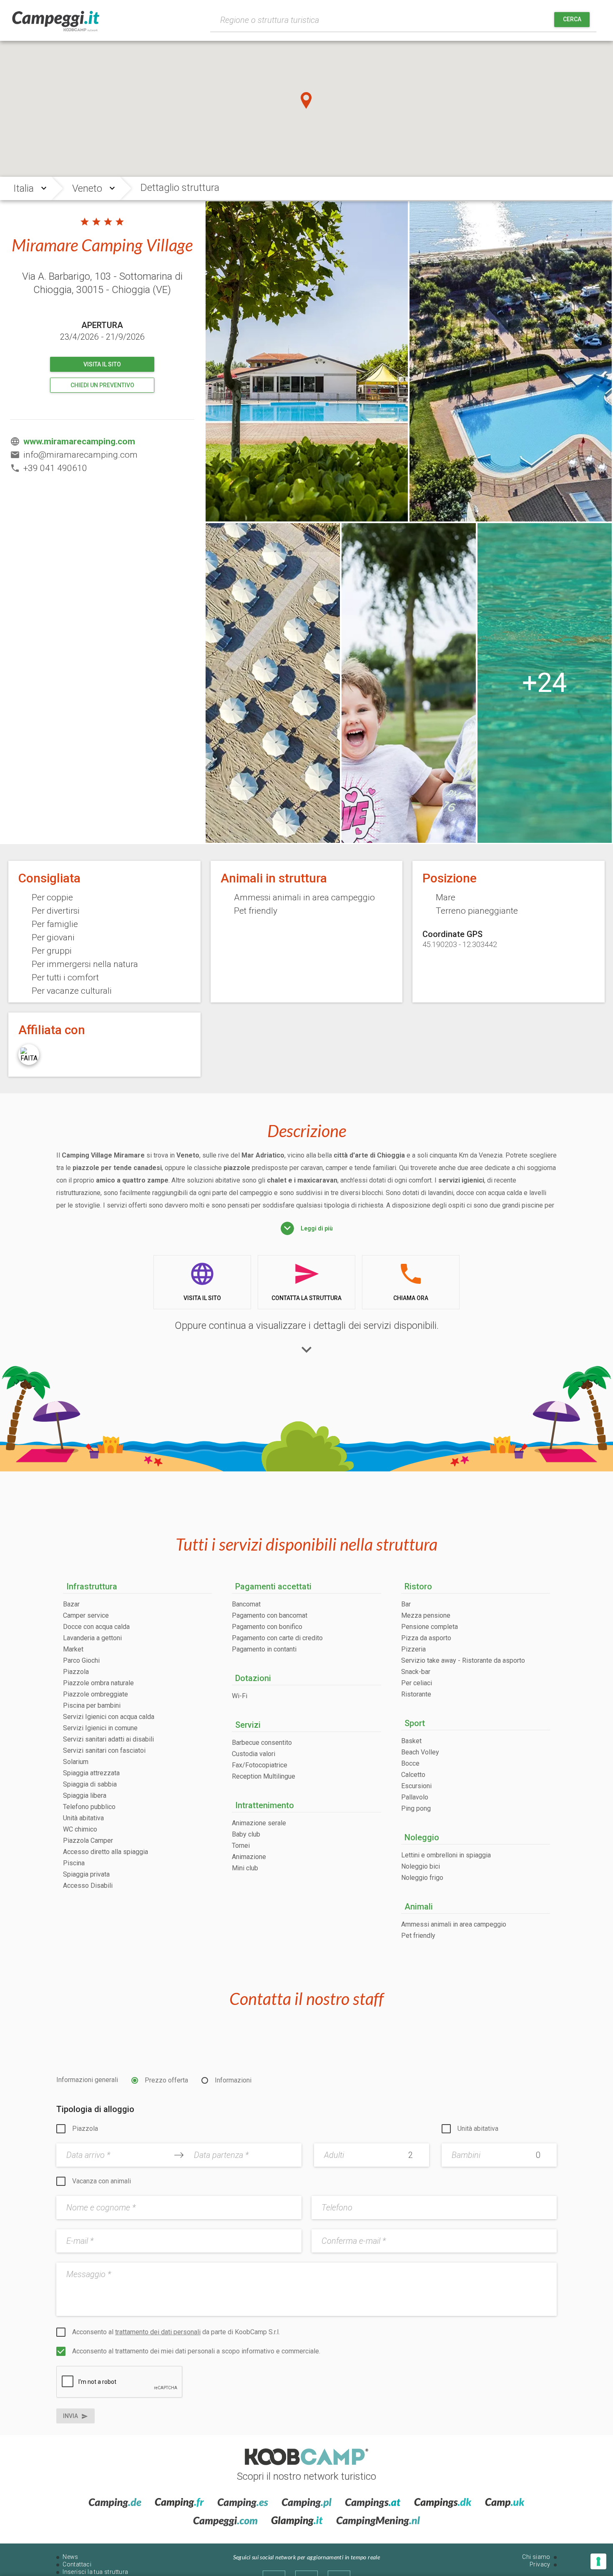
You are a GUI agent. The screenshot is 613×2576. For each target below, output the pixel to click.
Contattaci (77, 2564)
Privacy (540, 2564)
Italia (24, 188)
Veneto (87, 188)
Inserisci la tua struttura (95, 2572)
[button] (306, 100)
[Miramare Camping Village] (409, 683)
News (70, 2557)
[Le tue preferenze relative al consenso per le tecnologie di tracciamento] (598, 2561)
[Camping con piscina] (545, 683)
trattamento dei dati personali (158, 2332)
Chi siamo (536, 2557)
